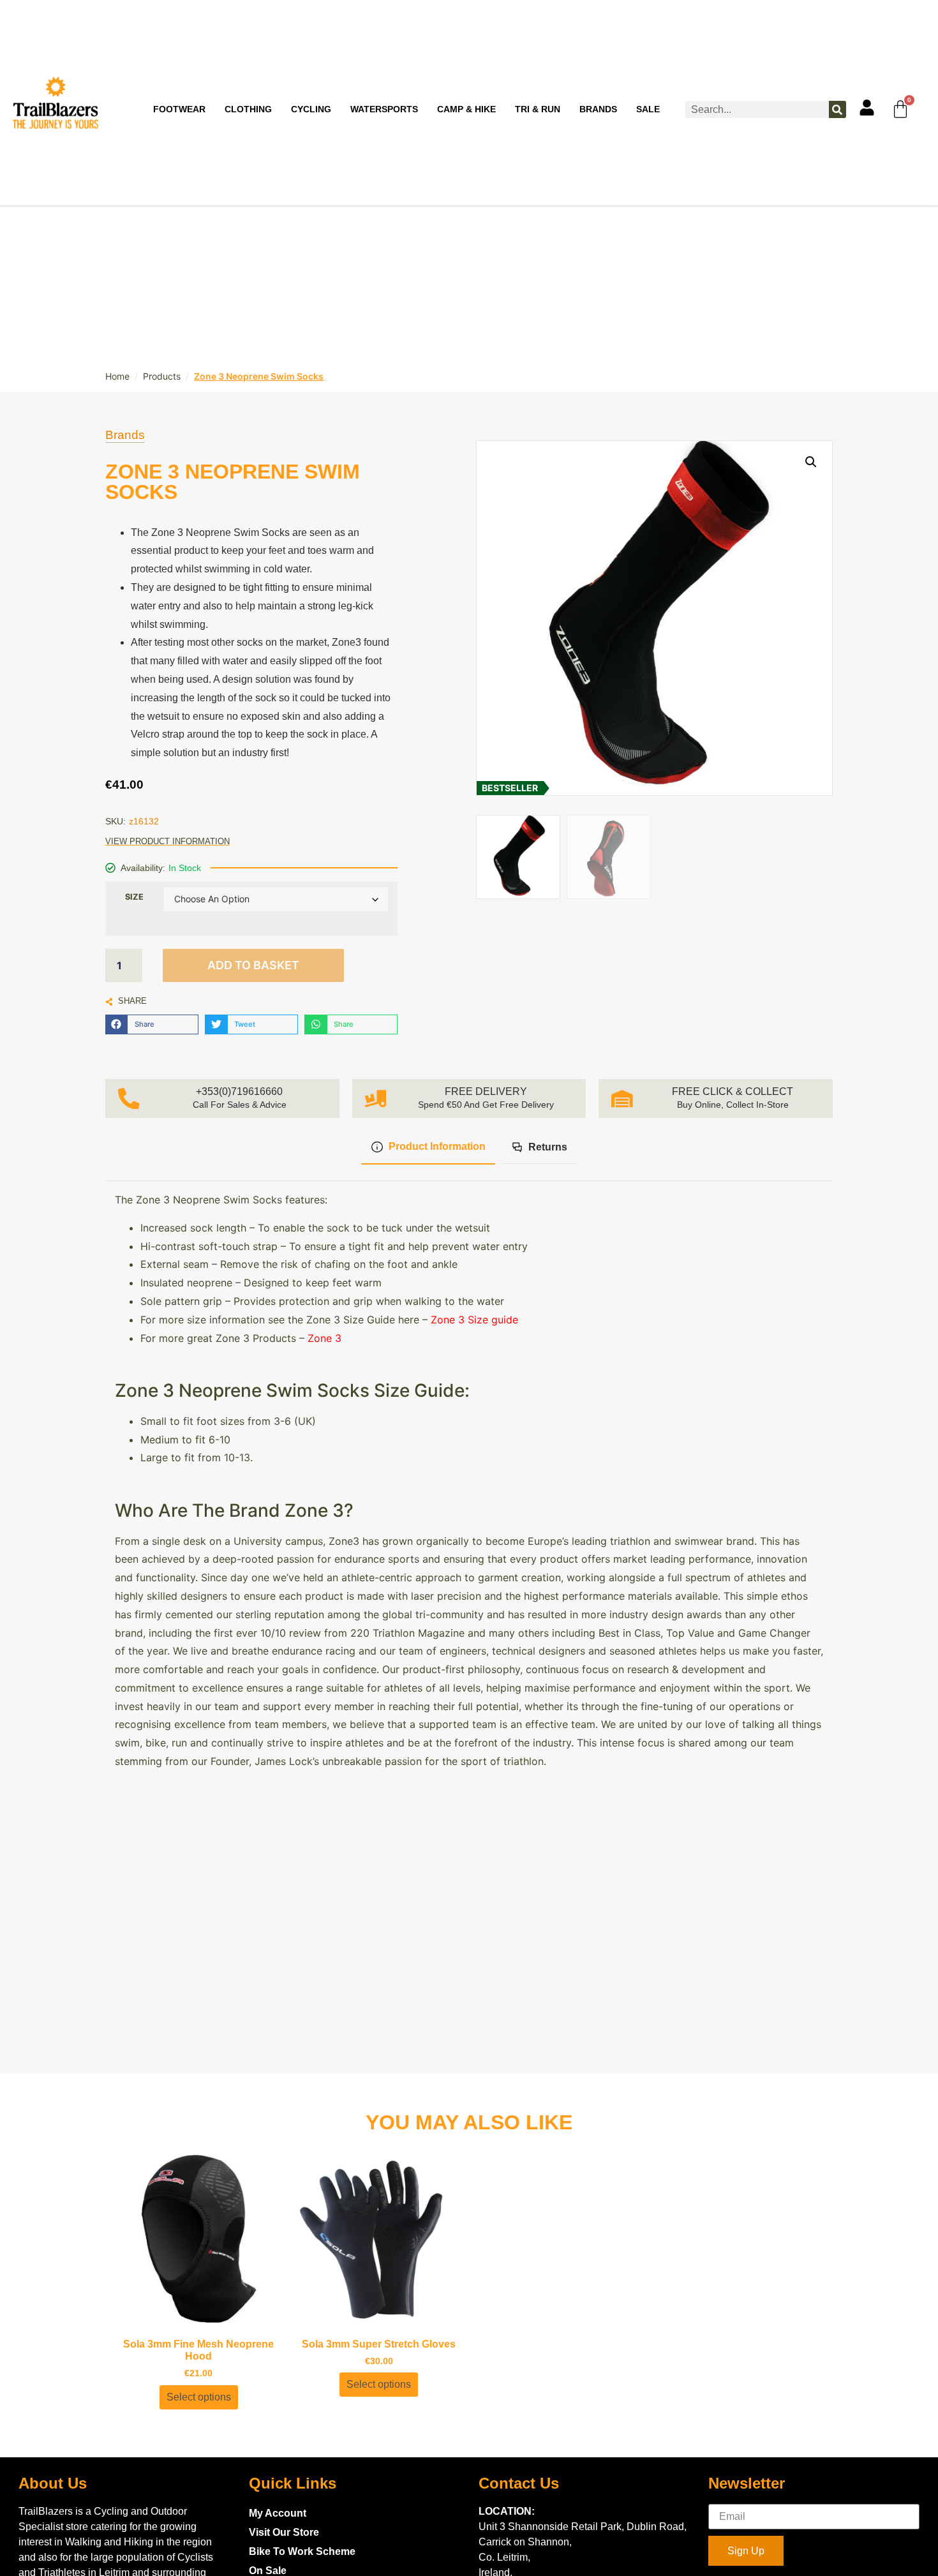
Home (117, 376)
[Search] (837, 109)
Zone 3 (326, 1338)
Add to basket (253, 965)
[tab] (428, 1148)
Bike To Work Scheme (302, 2551)
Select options (199, 2397)
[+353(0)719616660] (129, 1099)
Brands (125, 435)
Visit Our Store (284, 2532)
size (134, 897)
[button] (152, 1024)
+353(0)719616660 (239, 1091)
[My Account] (867, 108)
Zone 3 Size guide (474, 1320)
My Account (278, 2513)
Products (162, 376)
